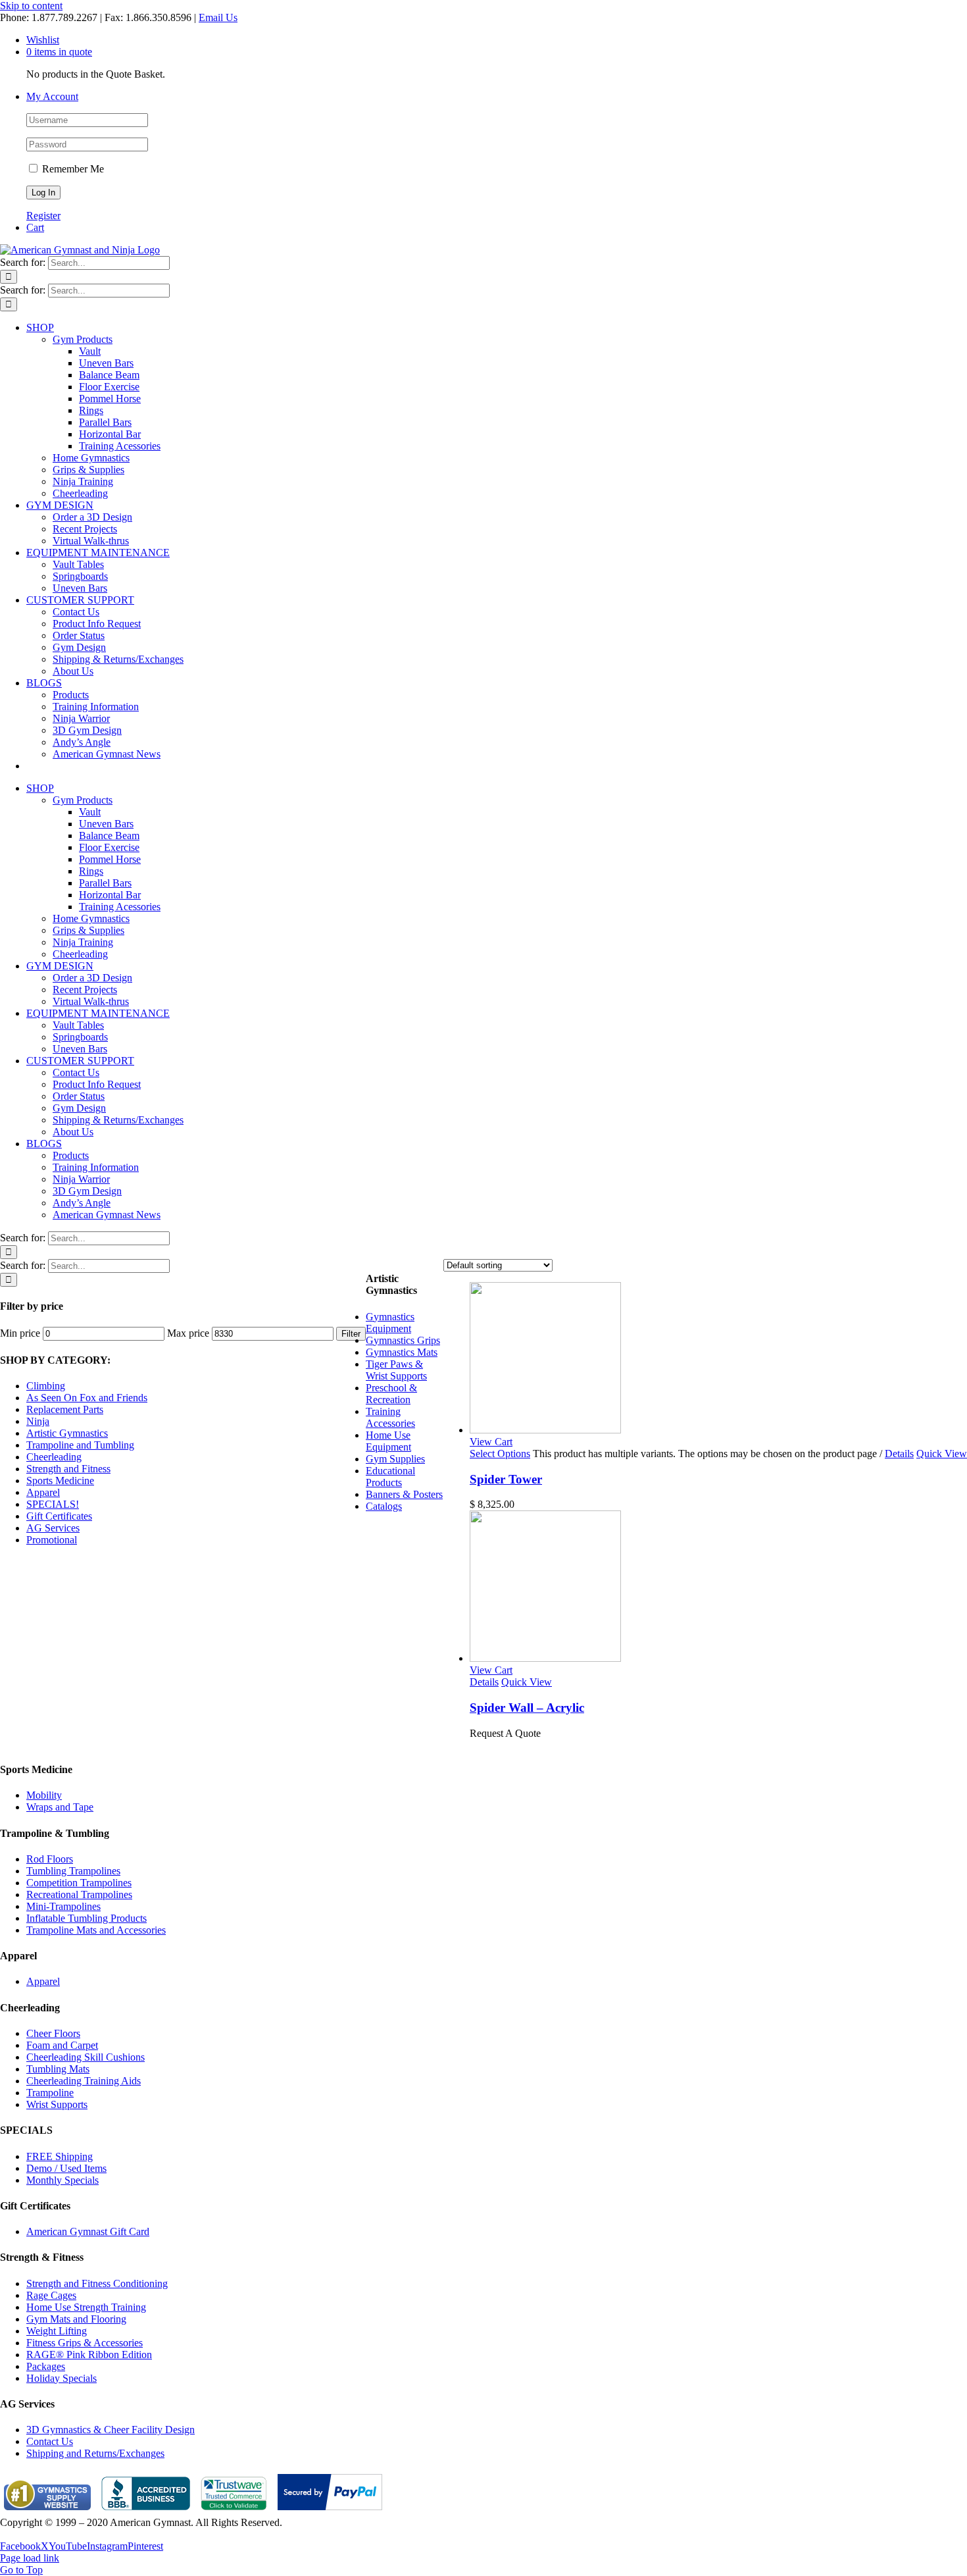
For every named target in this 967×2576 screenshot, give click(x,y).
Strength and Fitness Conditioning (97, 2283)
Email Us (218, 17)
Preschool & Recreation (391, 1394)
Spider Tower (506, 1479)
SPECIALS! (53, 1504)
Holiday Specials (62, 2378)
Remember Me (72, 169)
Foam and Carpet (62, 2045)
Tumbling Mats (58, 2069)
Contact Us (50, 2441)
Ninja (38, 1421)
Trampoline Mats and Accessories (96, 1930)
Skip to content (31, 6)
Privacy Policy (30, 2534)
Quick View (942, 1454)
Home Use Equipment (388, 1441)
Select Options (500, 1454)
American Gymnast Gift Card (88, 2231)
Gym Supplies (395, 1459)
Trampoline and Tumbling (80, 1445)
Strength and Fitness (68, 1469)
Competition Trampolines (79, 1883)
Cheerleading (54, 1457)
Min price (20, 1333)
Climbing (46, 1386)
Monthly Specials (62, 2180)
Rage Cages (51, 2295)
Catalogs (384, 1506)
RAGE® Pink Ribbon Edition (89, 2355)
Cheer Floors (53, 2033)
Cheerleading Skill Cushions (86, 2057)
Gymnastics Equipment (390, 1323)
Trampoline (50, 2093)
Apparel (43, 1492)
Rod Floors (50, 1859)
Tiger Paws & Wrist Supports (396, 1370)
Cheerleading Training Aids (84, 2081)
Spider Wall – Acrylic (527, 1708)
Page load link (30, 2558)
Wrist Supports (57, 2104)
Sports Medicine (60, 1481)
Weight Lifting (57, 2331)
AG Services (53, 1528)
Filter (351, 1334)
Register (43, 216)
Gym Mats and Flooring (76, 2319)
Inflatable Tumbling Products (87, 1918)
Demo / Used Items (66, 2168)
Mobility (44, 1795)
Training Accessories (390, 1417)
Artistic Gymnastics (67, 1433)
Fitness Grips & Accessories (85, 2343)
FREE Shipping (60, 2156)
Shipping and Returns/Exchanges (95, 2453)
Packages (46, 2366)
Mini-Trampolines (63, 1906)
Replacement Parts (65, 1409)
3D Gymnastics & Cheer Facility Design (111, 2430)
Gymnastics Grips (403, 1340)
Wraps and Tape (60, 1807)
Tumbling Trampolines (73, 1871)
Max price (188, 1333)
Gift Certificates (59, 1516)
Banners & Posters (404, 1494)
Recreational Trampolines (79, 1894)
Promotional (52, 1540)
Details (899, 1454)
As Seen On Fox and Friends (87, 1398)
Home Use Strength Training (86, 2307)
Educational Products (390, 1477)
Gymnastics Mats (402, 1352)
